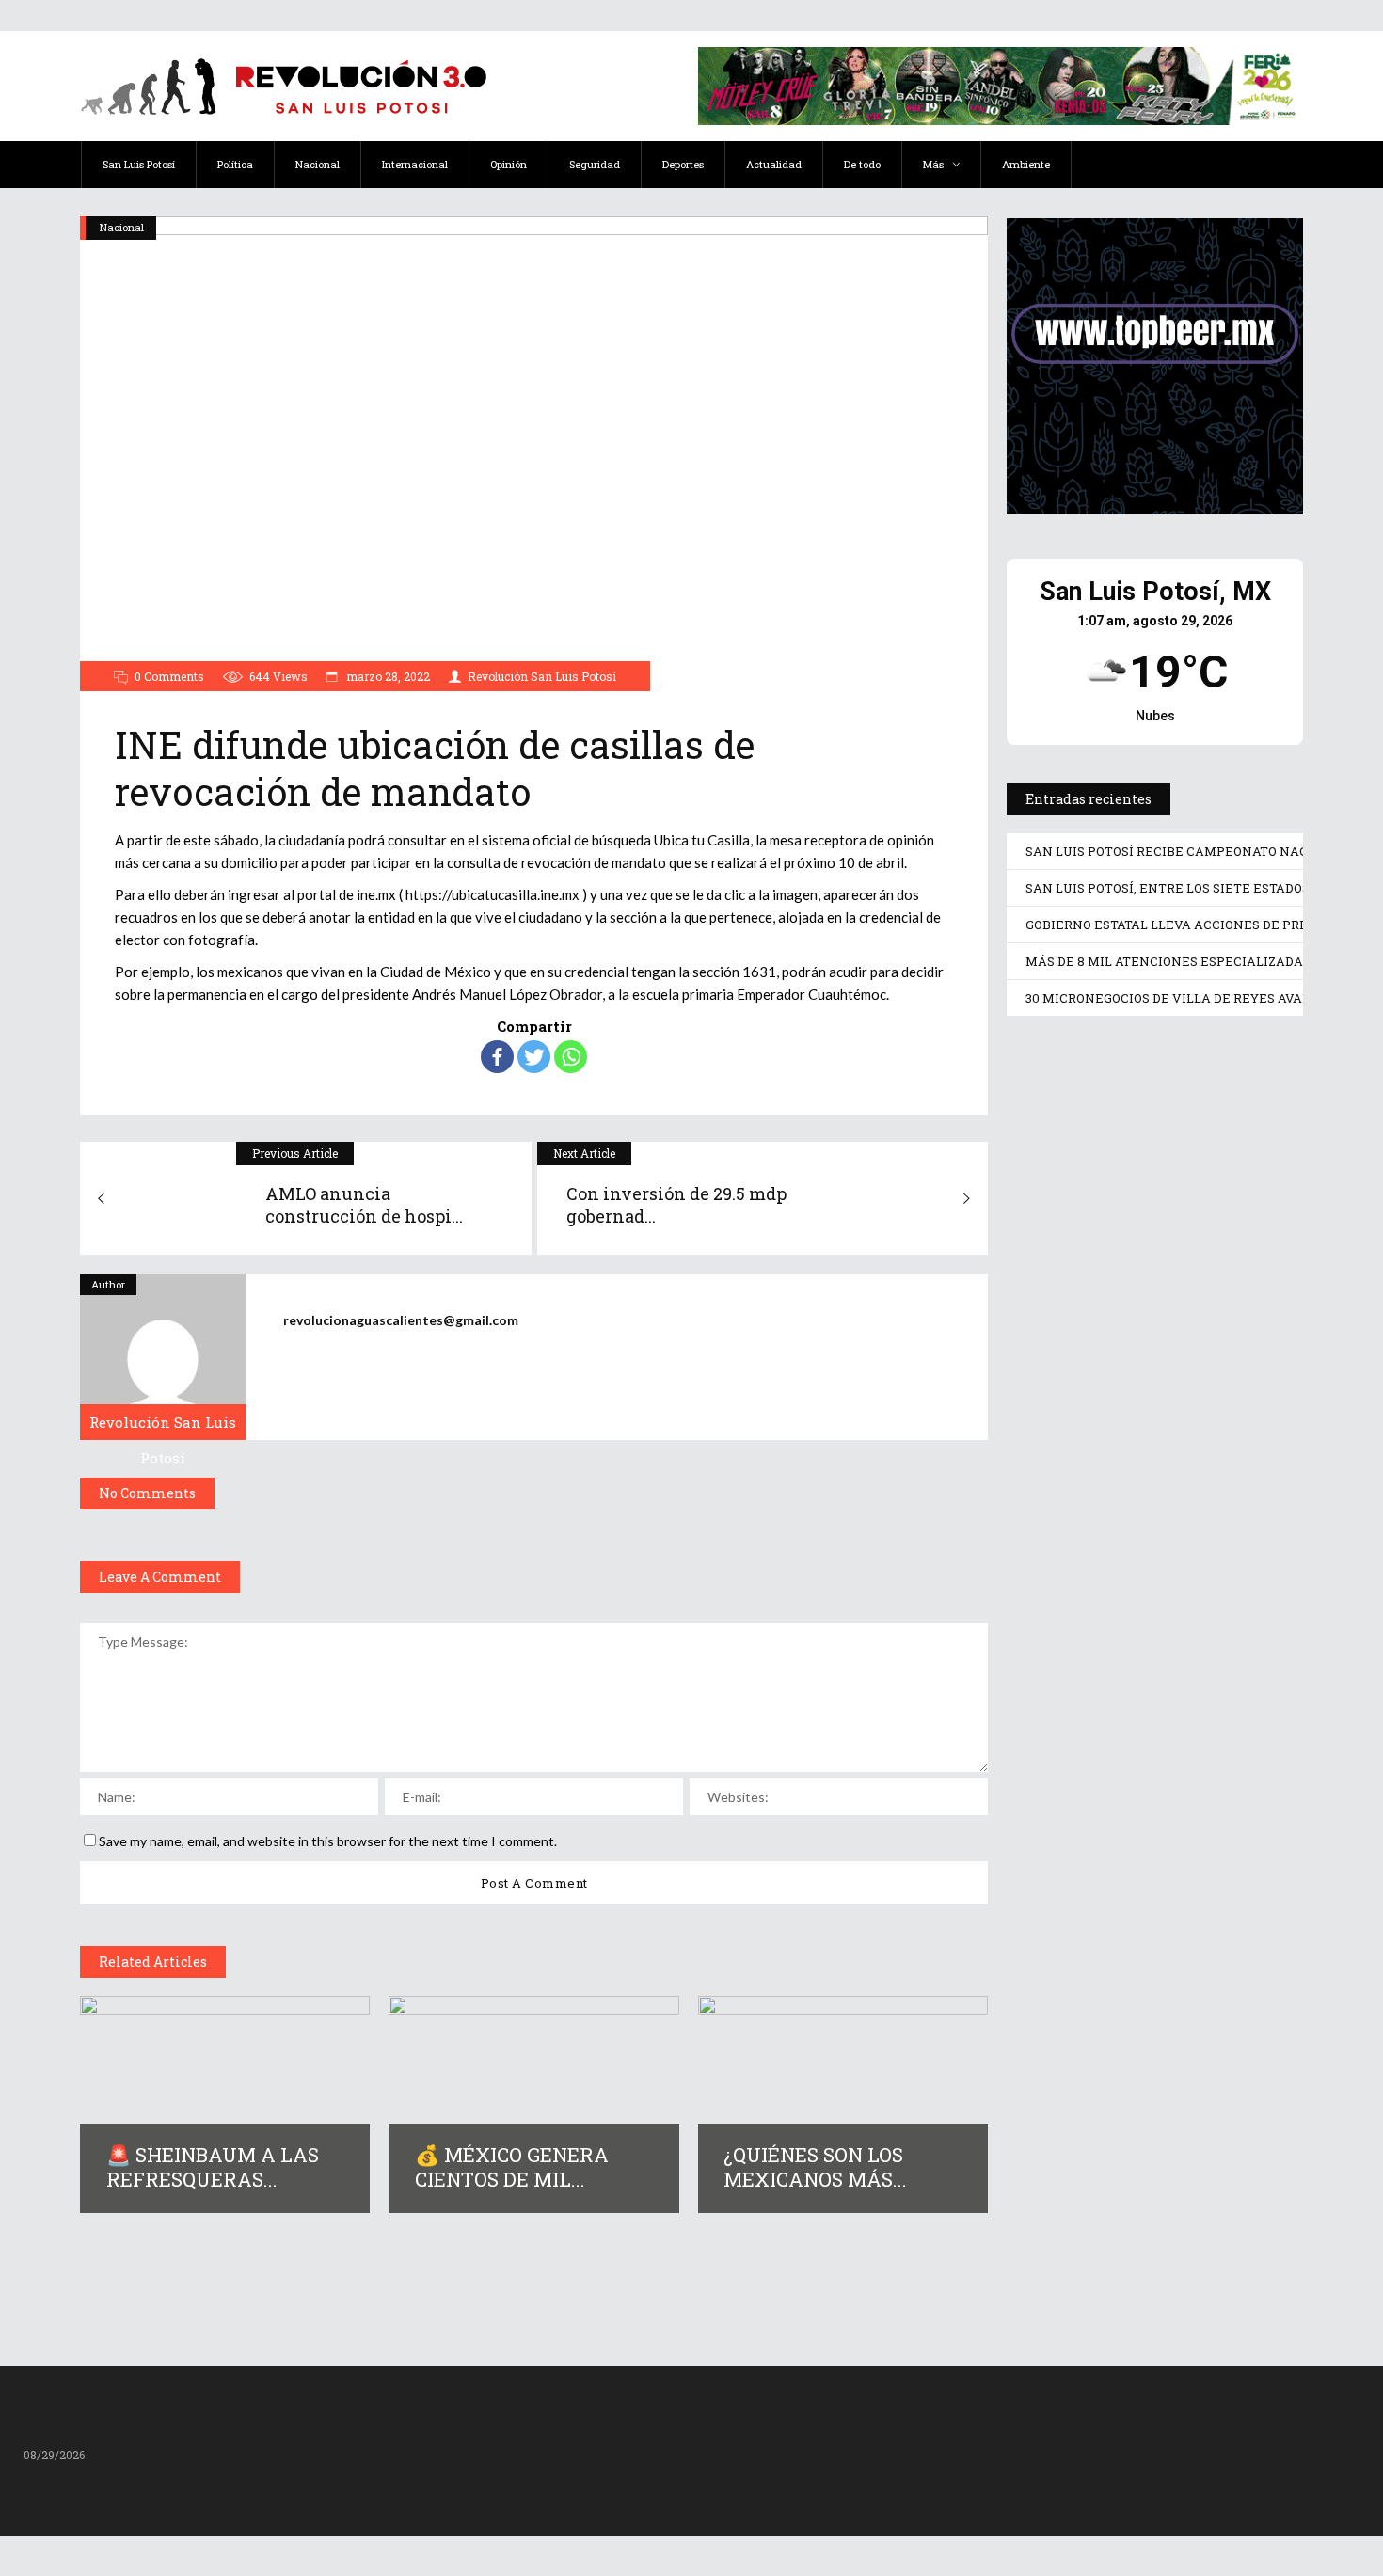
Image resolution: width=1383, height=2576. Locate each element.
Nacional (122, 227)
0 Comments (169, 676)
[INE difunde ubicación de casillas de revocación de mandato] (163, 1357)
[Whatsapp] (571, 1057)
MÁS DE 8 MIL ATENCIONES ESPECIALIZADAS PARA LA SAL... (1145, 2180)
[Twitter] (534, 1057)
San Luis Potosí (1063, 1065)
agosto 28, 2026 (1094, 1302)
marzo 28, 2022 (387, 676)
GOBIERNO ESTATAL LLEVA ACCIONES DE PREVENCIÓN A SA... (1130, 1877)
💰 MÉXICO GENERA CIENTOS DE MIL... (512, 2167)
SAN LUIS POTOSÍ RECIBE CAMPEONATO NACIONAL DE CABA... (1152, 1247)
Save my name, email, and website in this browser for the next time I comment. (328, 1841)
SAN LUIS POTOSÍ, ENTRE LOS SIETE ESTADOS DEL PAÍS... (1152, 1562)
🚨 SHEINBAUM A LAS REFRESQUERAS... (213, 2167)
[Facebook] (497, 1057)
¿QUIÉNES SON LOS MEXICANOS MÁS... (815, 2167)
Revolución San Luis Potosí (542, 676)
